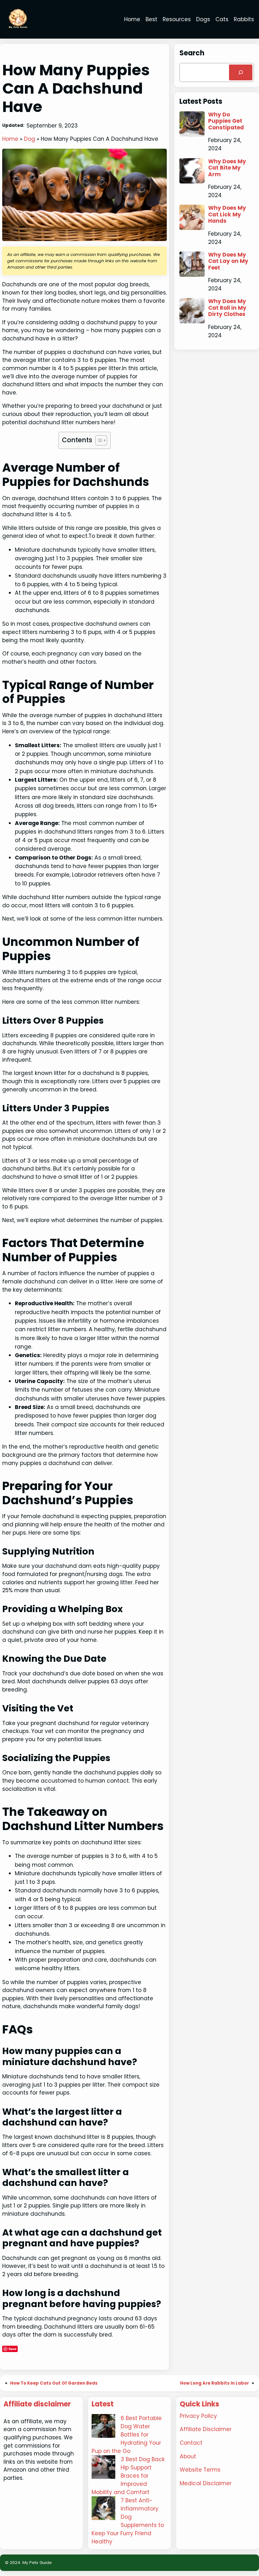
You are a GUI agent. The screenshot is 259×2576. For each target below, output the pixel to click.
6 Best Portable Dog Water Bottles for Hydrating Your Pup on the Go (127, 2435)
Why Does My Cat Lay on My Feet (228, 261)
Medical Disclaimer (206, 2483)
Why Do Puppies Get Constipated (226, 121)
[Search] (241, 73)
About (188, 2456)
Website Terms (200, 2470)
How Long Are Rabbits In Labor (214, 2383)
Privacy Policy (198, 2416)
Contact (191, 2443)
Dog (30, 139)
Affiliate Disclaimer (206, 2429)
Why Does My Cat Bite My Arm (227, 168)
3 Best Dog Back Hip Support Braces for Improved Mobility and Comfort (128, 2476)
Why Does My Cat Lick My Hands (227, 214)
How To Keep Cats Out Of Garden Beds (54, 2383)
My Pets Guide (37, 2563)
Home (10, 139)
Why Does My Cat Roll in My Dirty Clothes (227, 308)
